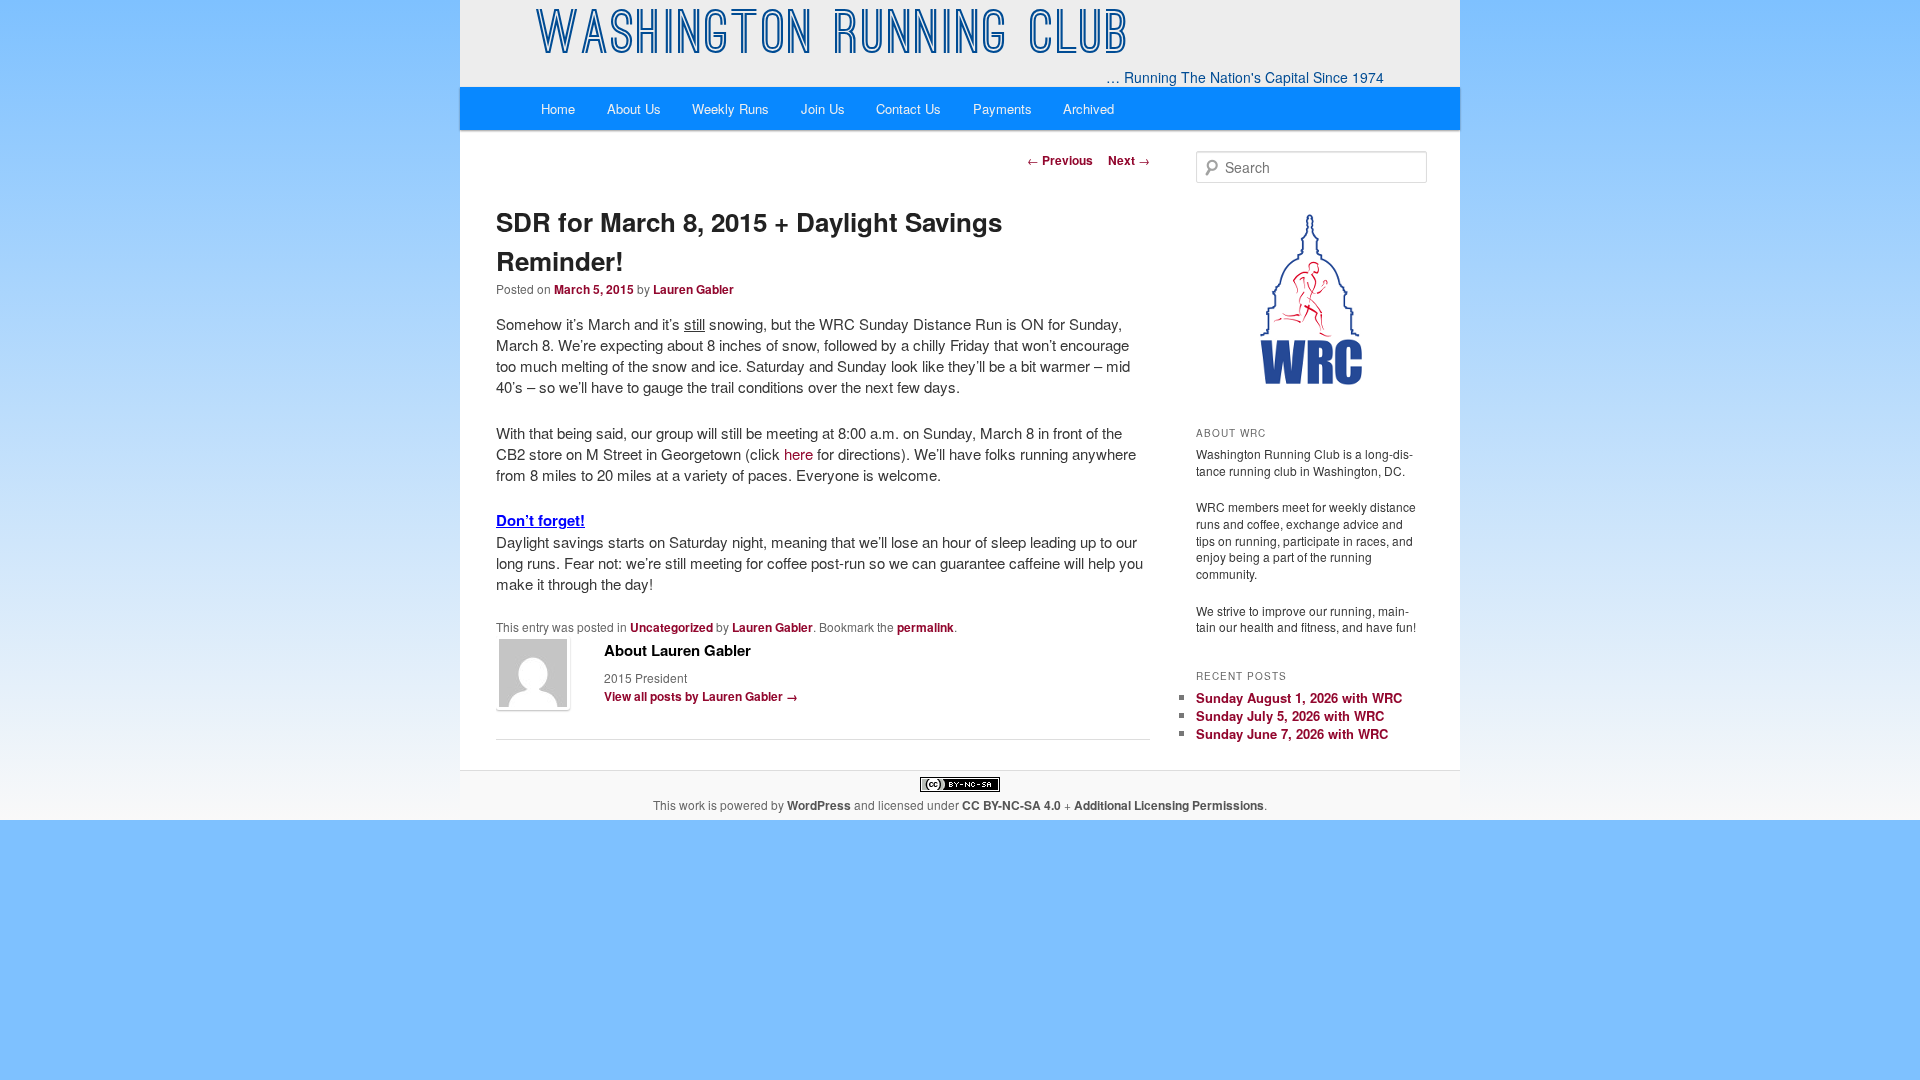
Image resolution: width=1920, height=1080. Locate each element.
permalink (925, 627)
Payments (1002, 108)
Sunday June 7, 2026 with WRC (1292, 733)
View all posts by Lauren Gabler (701, 696)
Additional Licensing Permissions (1169, 805)
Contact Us (908, 108)
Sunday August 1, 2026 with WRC (1299, 697)
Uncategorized (671, 627)
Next (1129, 160)
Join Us (823, 108)
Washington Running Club (833, 38)
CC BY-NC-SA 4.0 (1011, 805)
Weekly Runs (730, 108)
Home (558, 108)
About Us (634, 108)
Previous (1060, 160)
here (798, 453)
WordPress (819, 805)
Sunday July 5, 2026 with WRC (1290, 715)
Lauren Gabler (693, 289)
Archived (1088, 108)
